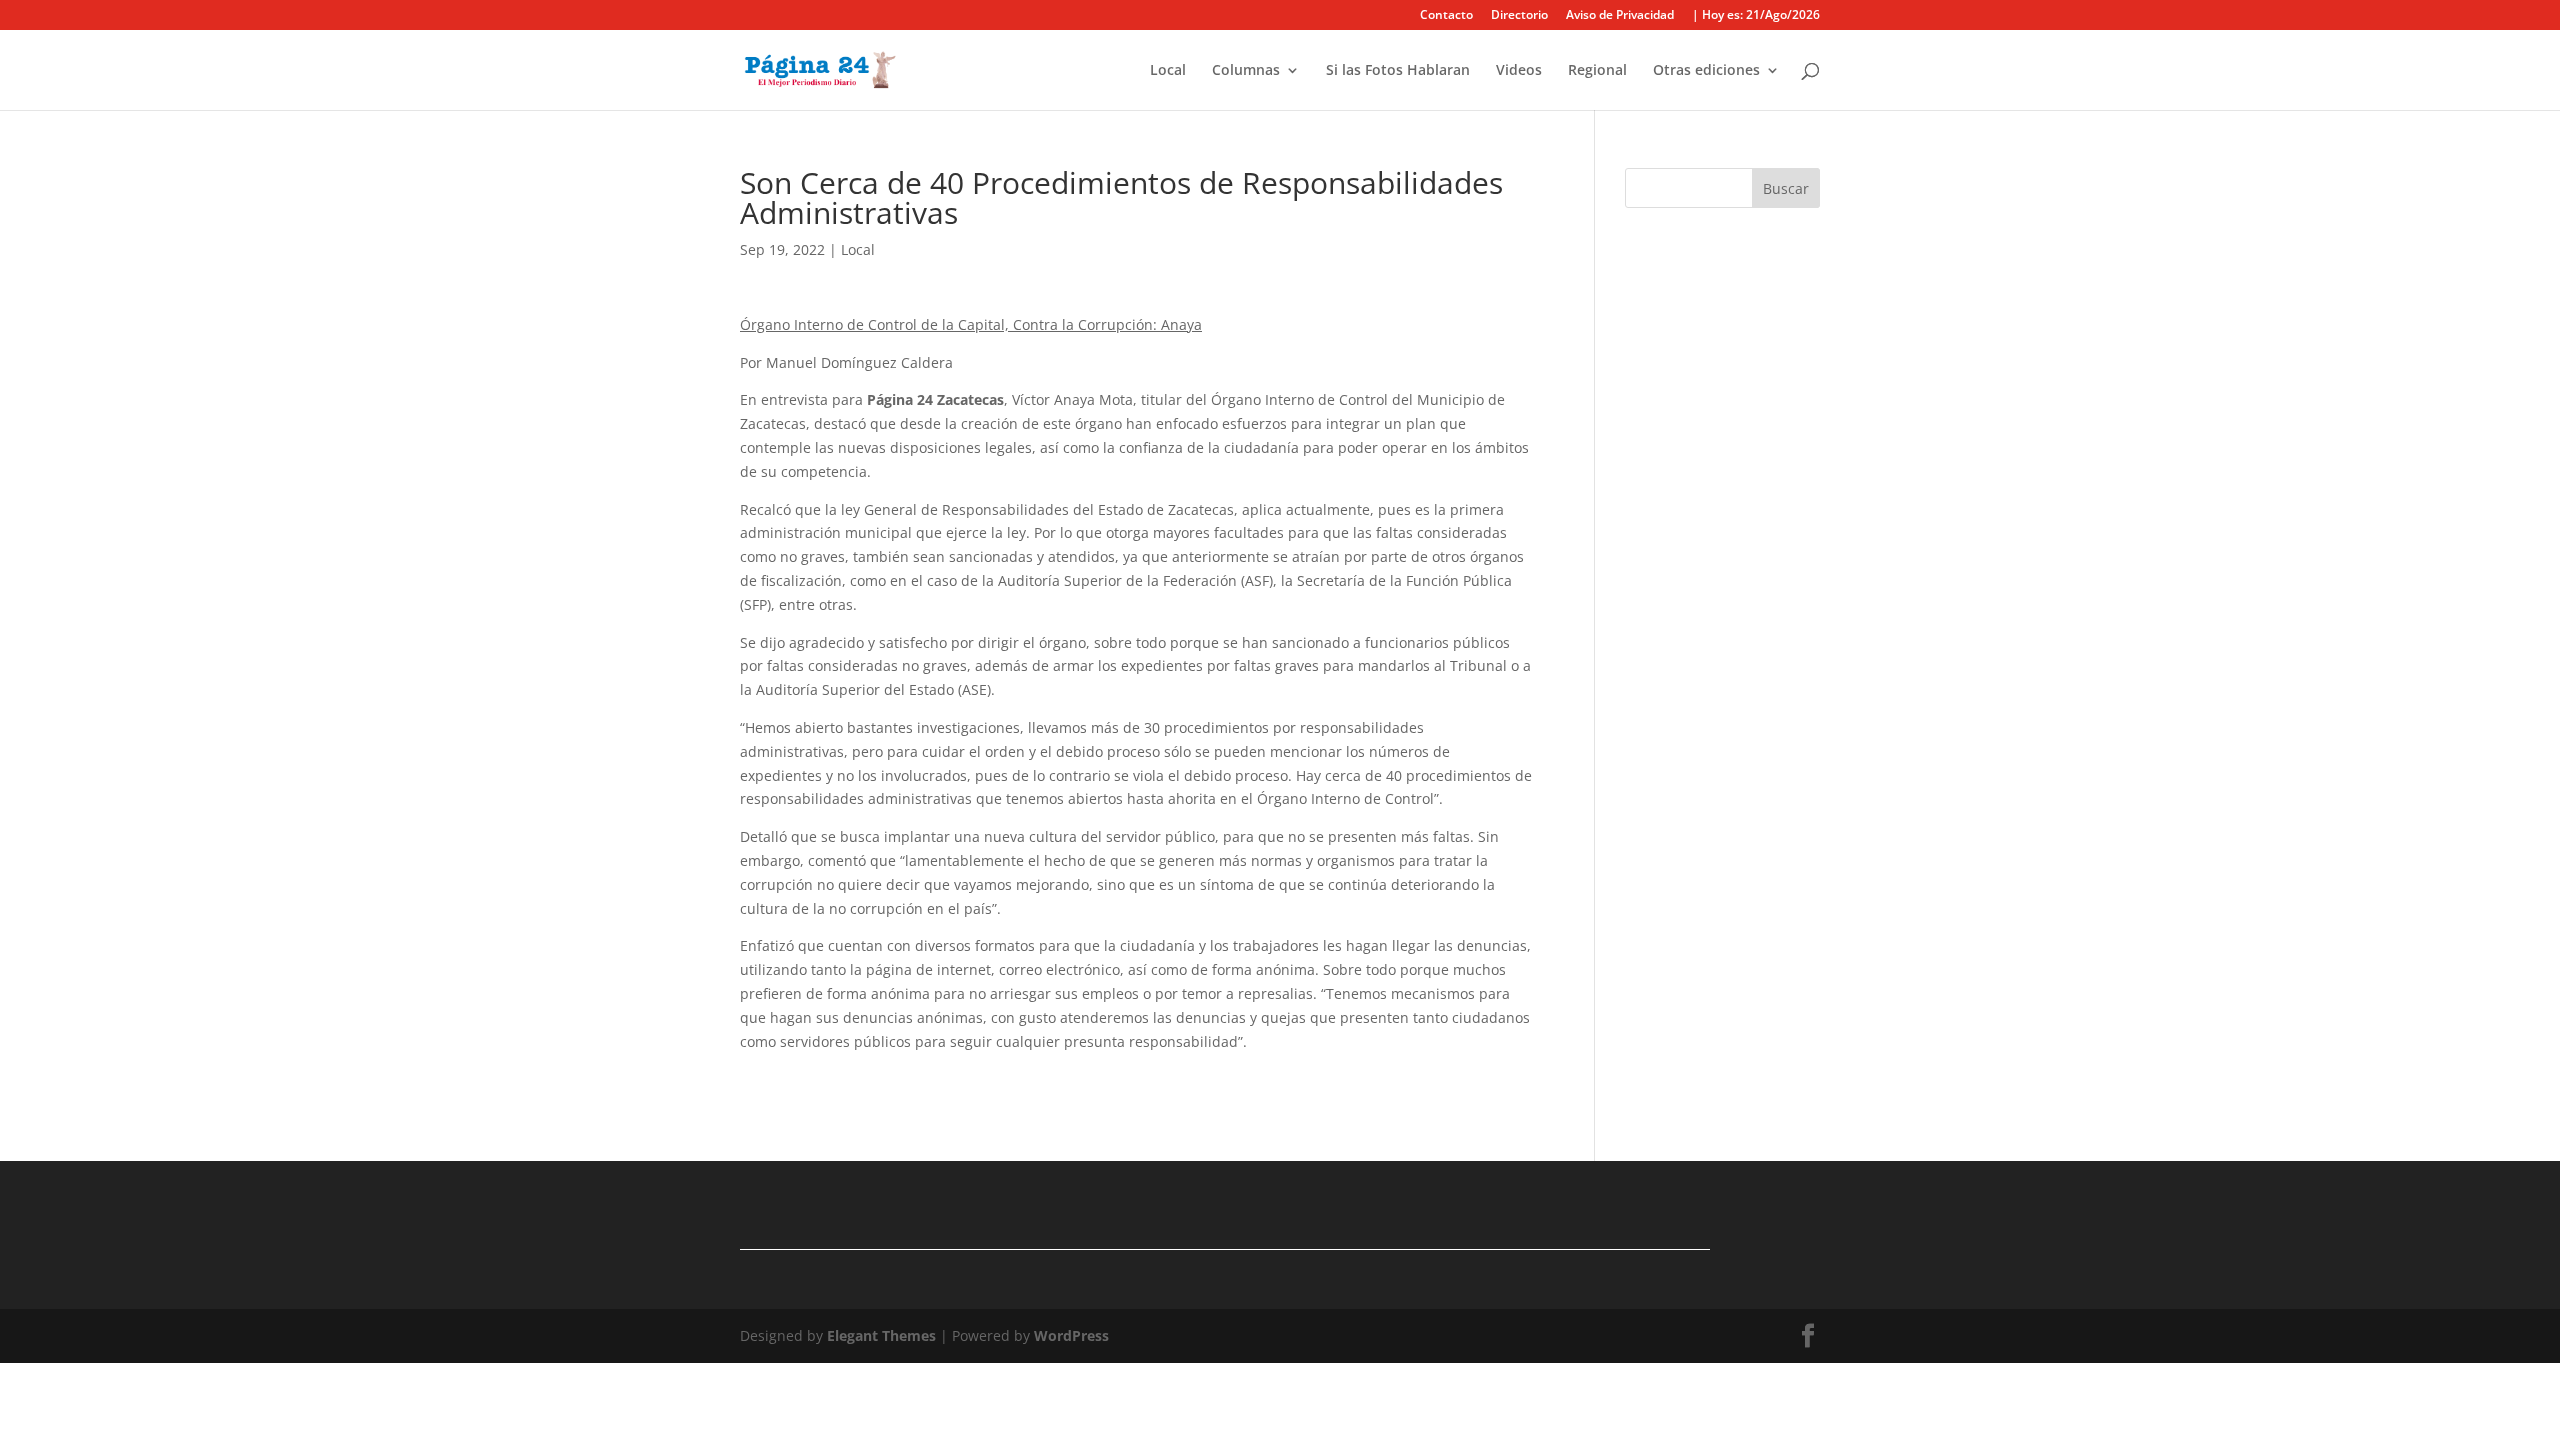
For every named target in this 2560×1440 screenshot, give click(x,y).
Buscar (1786, 188)
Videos (1519, 71)
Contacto (1446, 16)
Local (1168, 71)
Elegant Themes (881, 1335)
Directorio (1519, 16)
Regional (1597, 71)
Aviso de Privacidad (1620, 16)
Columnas (1246, 71)
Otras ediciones (1706, 71)
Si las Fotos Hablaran (1398, 71)
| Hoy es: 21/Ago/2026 (1756, 16)
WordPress (1071, 1335)
